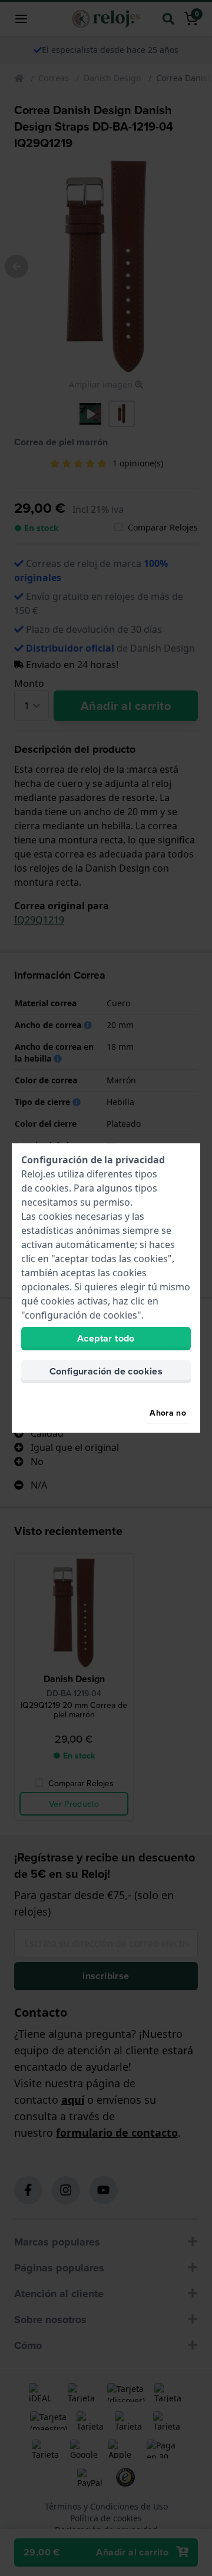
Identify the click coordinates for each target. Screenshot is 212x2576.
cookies (52, 1188)
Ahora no (168, 1413)
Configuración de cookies (106, 1371)
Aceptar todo (106, 1338)
